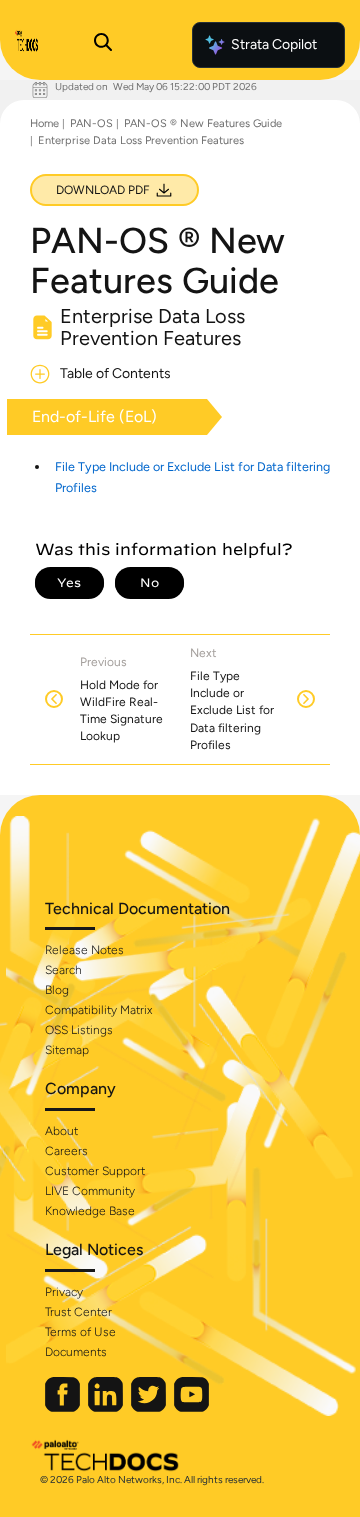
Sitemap (67, 1050)
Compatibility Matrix (98, 1010)
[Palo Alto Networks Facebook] (64, 1407)
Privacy (64, 1292)
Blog (57, 990)
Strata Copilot (274, 44)
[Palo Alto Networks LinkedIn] (107, 1407)
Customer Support (95, 1171)
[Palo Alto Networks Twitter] (150, 1407)
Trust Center (78, 1312)
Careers (66, 1151)
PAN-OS (91, 123)
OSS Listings (79, 1030)
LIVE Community (90, 1191)
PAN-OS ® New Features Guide (203, 123)
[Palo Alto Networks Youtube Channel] (191, 1407)
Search (63, 970)
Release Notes (84, 950)
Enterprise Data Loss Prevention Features (141, 140)
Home (44, 123)
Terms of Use (80, 1332)
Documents (76, 1352)
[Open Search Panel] (103, 45)
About (61, 1131)
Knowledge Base (90, 1211)
